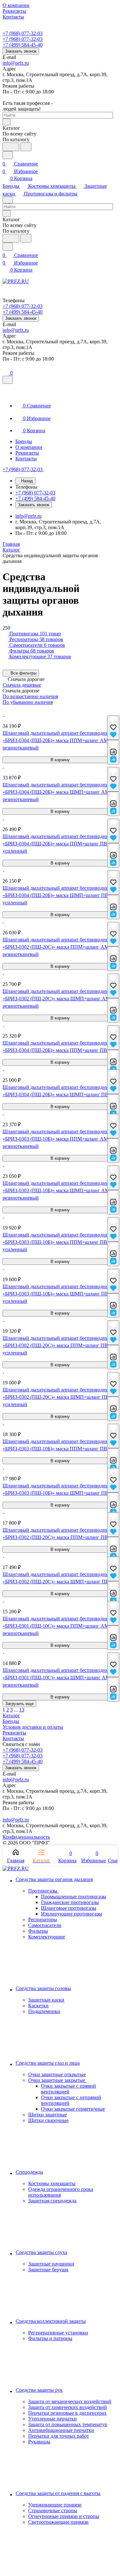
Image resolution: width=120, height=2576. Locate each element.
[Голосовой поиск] (11, 147)
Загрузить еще (19, 1704)
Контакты (13, 1738)
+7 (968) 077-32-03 (23, 33)
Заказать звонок (21, 51)
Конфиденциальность (26, 1837)
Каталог (11, 1715)
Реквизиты (14, 1733)
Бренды (11, 1721)
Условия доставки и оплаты (33, 1727)
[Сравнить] (113, 752)
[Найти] (26, 147)
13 (22, 1710)
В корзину (60, 760)
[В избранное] (113, 728)
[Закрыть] (8, 380)
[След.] (27, 1710)
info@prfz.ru (16, 63)
